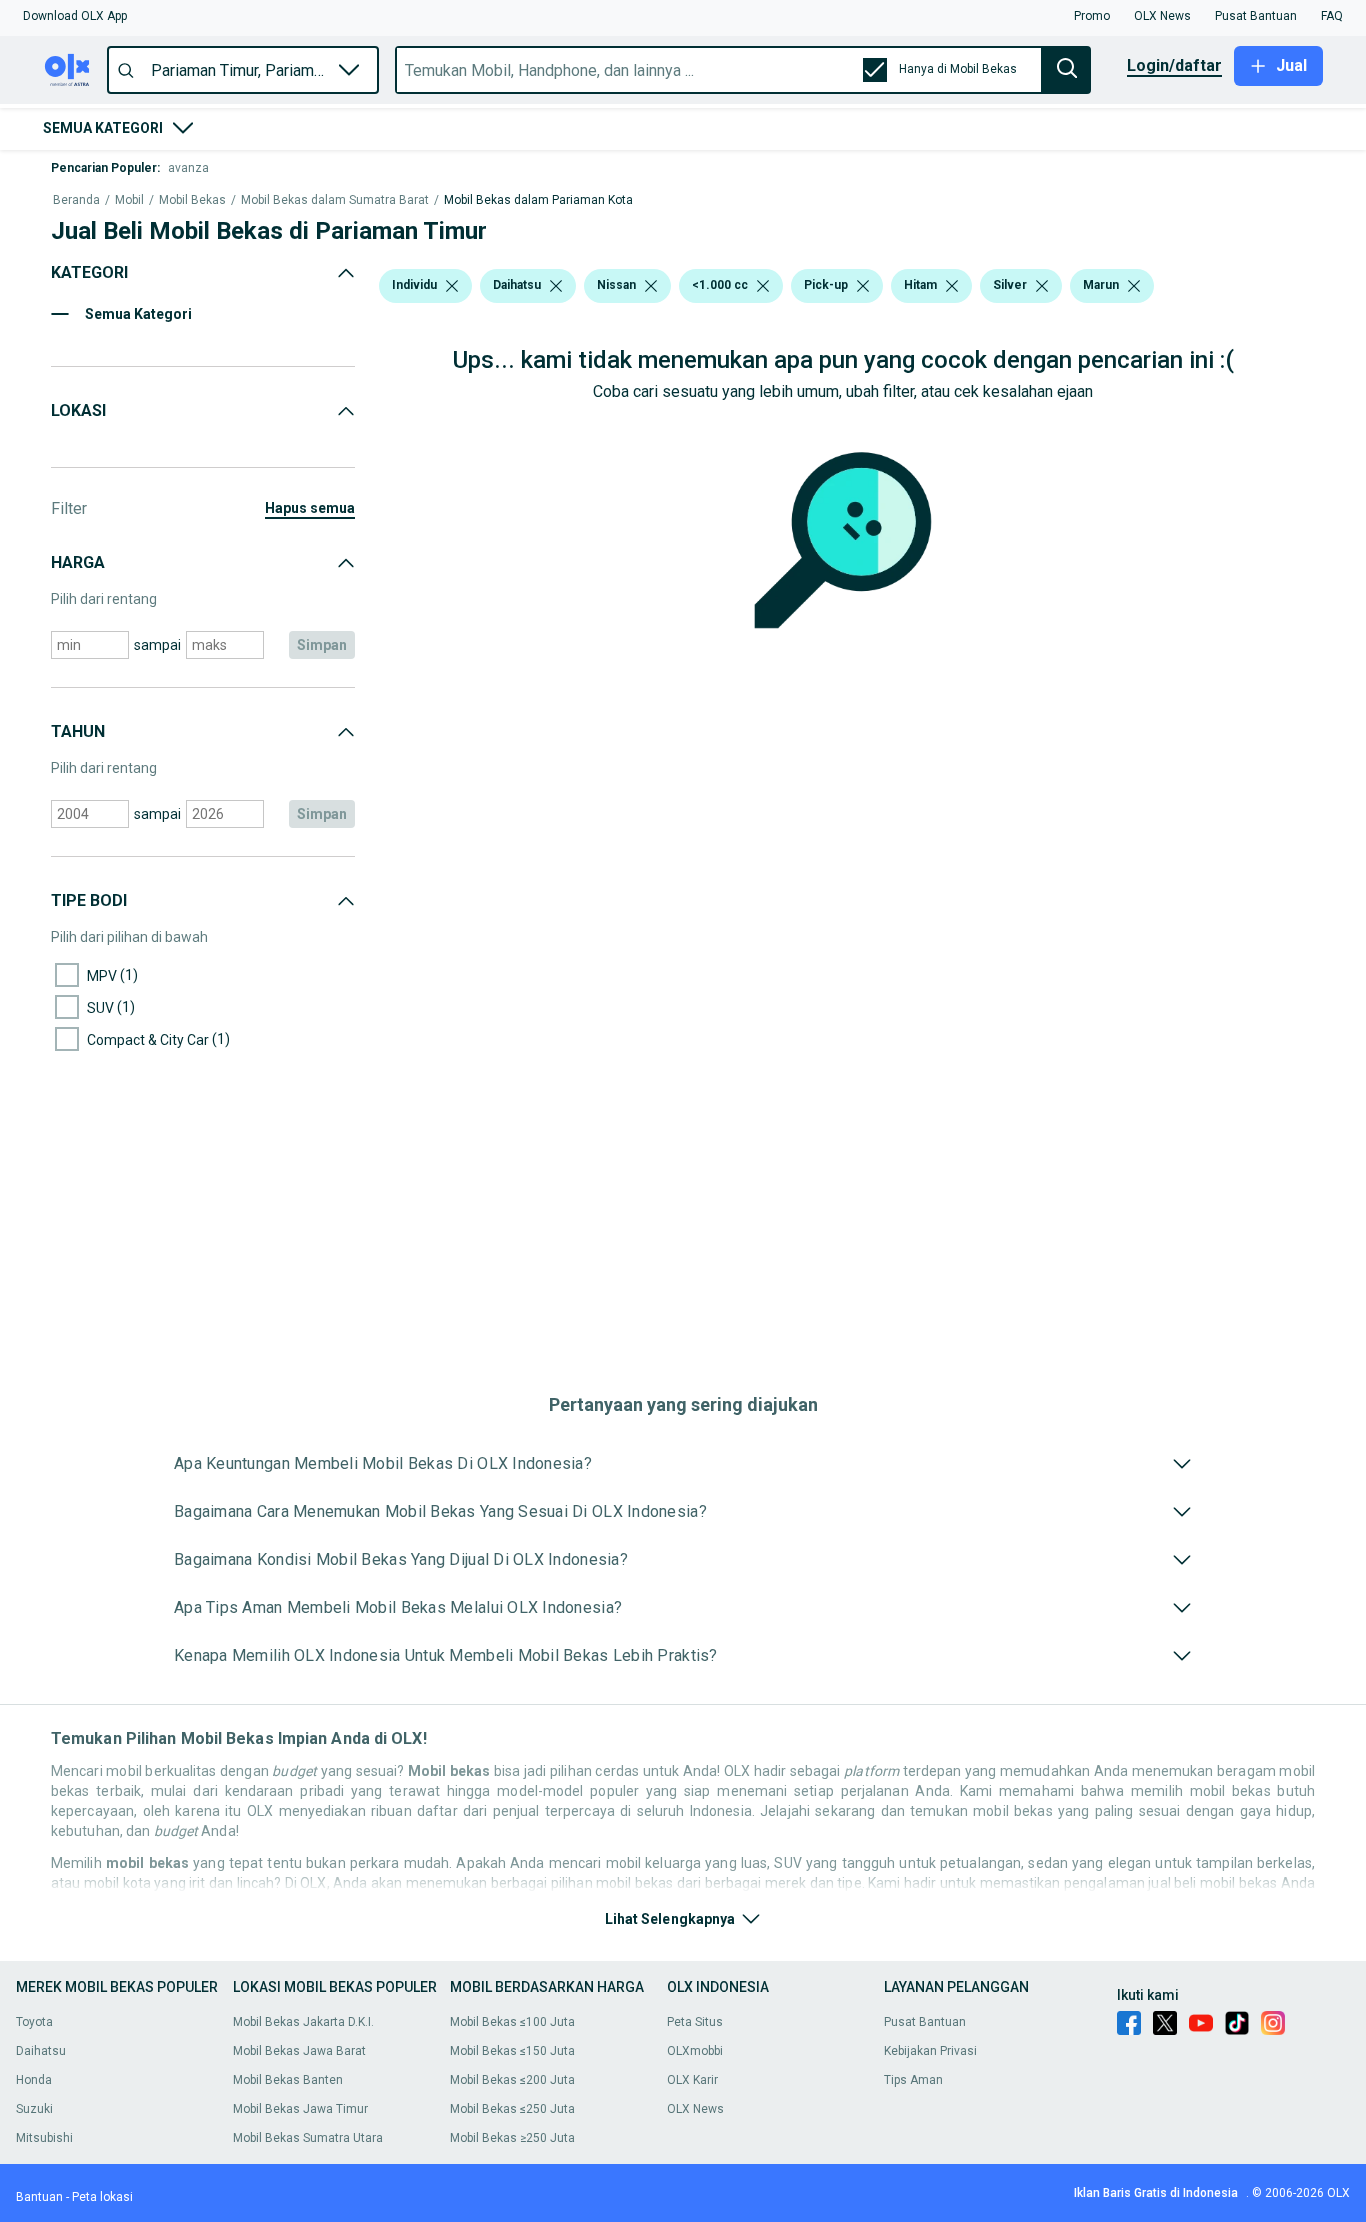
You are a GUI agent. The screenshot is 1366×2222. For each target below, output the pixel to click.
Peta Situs (695, 2022)
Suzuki (34, 2109)
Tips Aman (913, 2080)
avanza (188, 168)
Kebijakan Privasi (930, 2051)
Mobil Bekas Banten (288, 2080)
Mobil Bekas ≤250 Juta (512, 2109)
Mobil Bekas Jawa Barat (299, 2051)
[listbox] (452, 286)
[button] (75, 16)
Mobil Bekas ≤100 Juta (512, 2022)
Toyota (34, 2022)
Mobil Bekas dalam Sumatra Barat (335, 200)
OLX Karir (692, 2080)
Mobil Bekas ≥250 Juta (512, 2138)
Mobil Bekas (192, 200)
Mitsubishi (44, 2138)
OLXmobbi (695, 2051)
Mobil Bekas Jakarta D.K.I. (303, 2022)
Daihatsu (41, 2051)
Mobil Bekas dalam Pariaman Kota (538, 200)
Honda (34, 2080)
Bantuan (39, 2197)
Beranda (76, 200)
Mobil (129, 200)
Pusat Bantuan (925, 2022)
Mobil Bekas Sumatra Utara (308, 2138)
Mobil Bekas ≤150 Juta (512, 2051)
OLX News (695, 2109)
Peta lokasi (102, 2197)
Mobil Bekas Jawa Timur (300, 2109)
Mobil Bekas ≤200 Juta (512, 2080)
